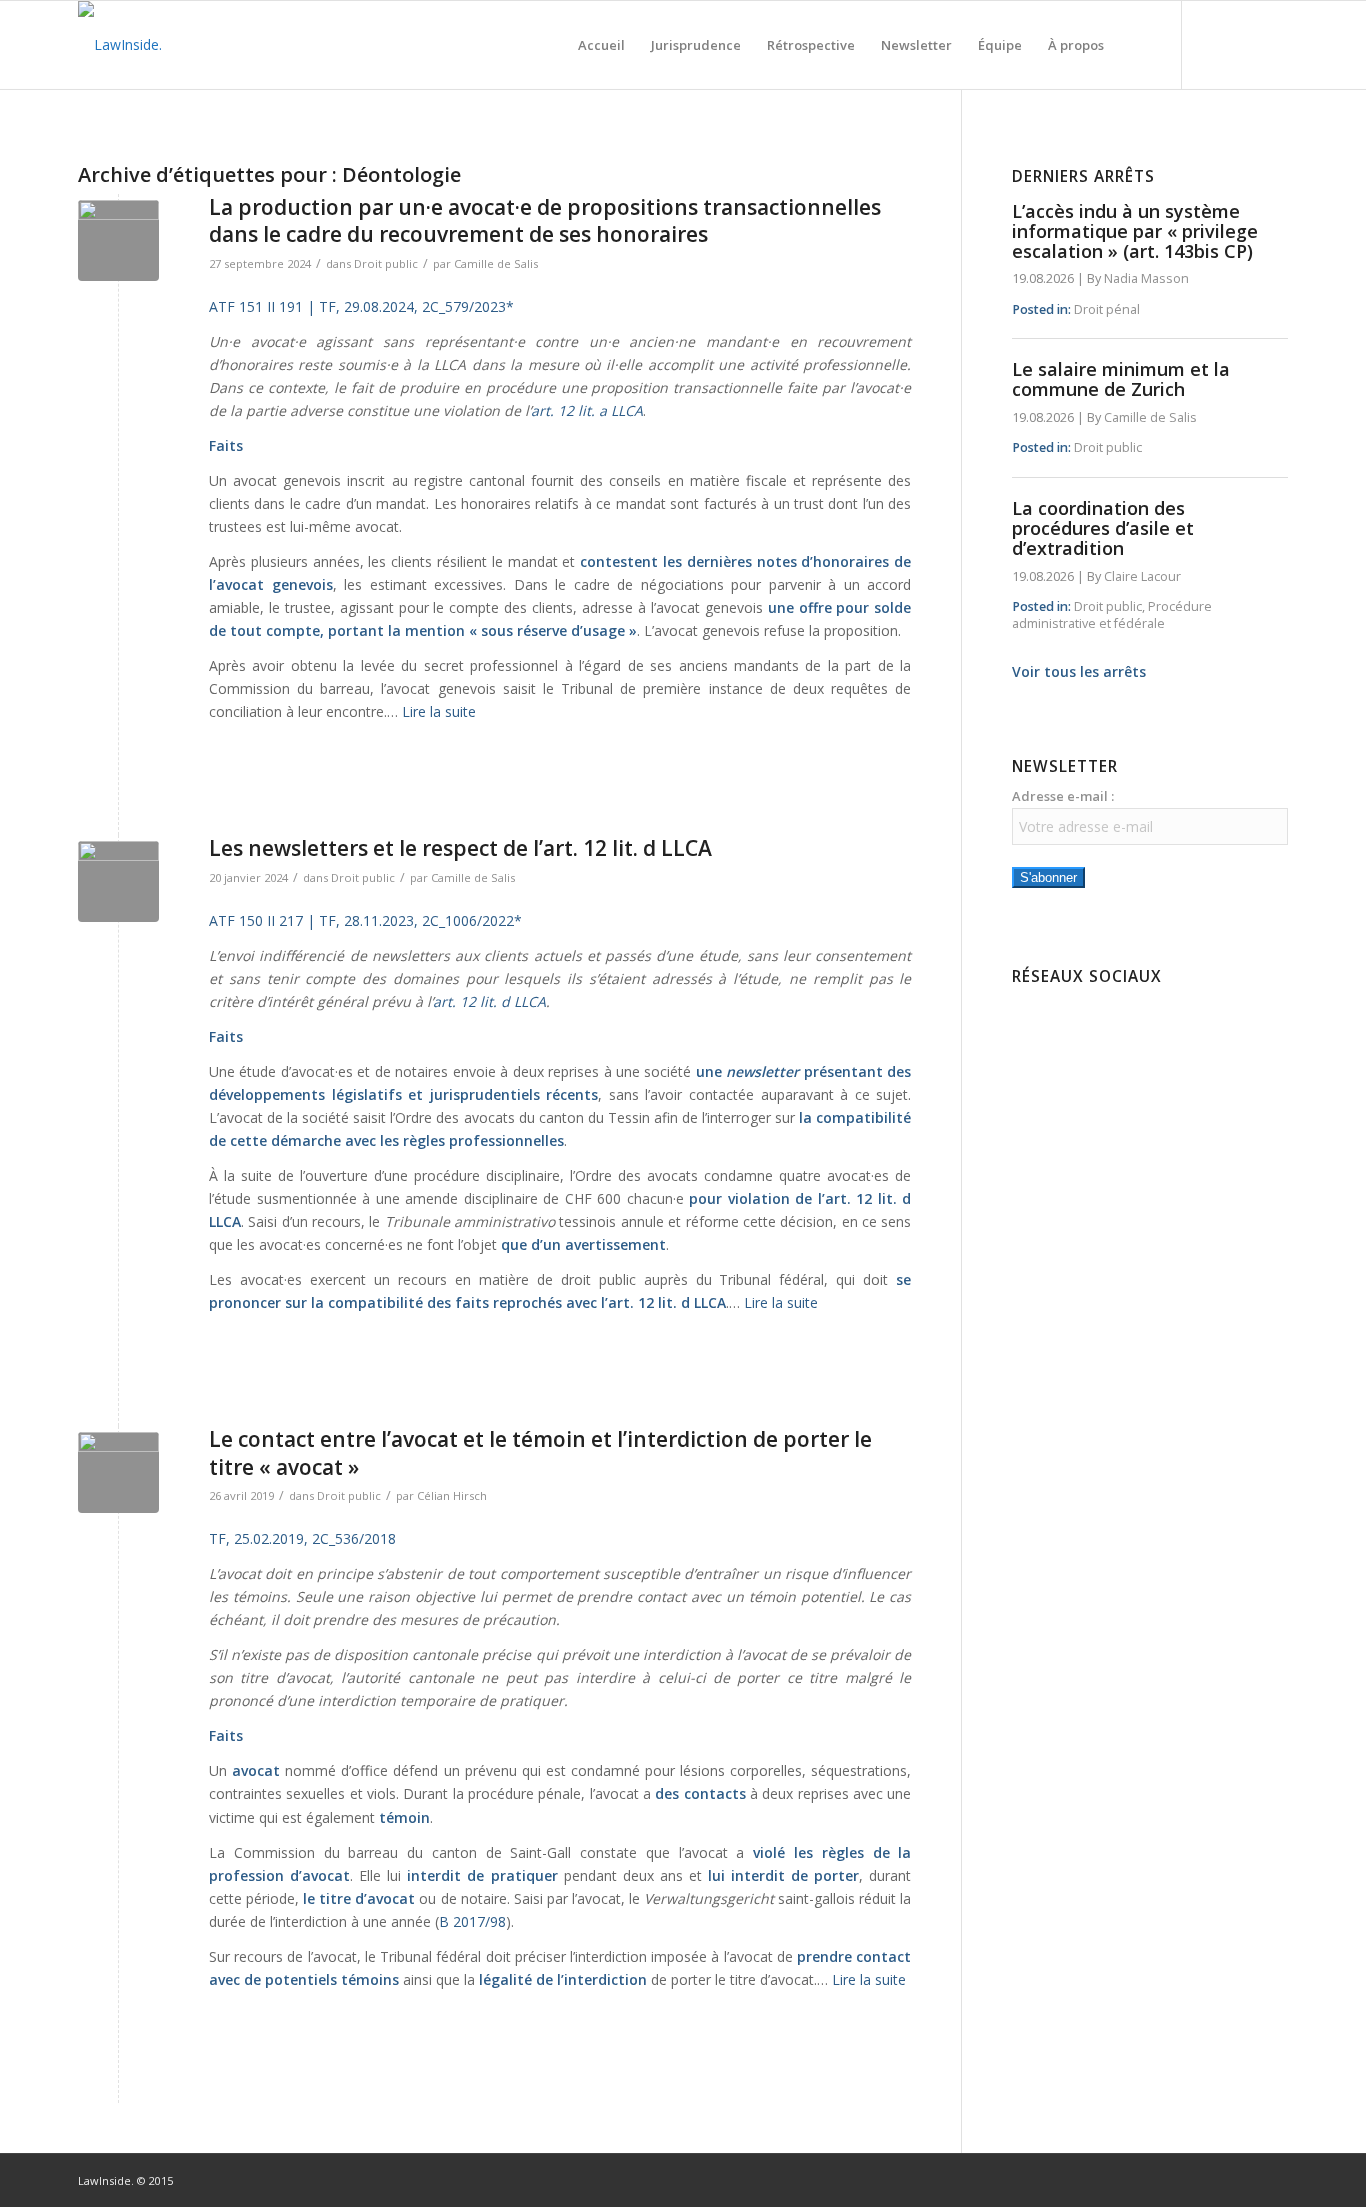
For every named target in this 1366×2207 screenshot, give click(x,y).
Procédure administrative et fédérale (1112, 615)
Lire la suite (439, 711)
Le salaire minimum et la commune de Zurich (1121, 379)
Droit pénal (1107, 309)
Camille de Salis (496, 263)
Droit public (386, 263)
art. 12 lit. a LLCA (587, 410)
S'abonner (1048, 877)
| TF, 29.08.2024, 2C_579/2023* (410, 306)
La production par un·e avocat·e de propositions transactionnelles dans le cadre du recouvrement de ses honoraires (545, 220)
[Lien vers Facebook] (1213, 44)
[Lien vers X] (1273, 44)
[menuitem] (601, 45)
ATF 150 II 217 (256, 920)
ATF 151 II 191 (256, 306)
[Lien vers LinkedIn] (1243, 44)
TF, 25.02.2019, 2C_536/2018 (302, 1538)
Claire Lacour (1142, 576)
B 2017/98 (472, 1921)
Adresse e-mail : (1063, 796)
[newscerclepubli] (118, 240)
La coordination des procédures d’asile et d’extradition (1103, 528)
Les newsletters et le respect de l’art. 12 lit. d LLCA (460, 848)
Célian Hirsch (452, 1495)
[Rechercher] (1136, 45)
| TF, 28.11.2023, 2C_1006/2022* (414, 920)
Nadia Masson (1146, 278)
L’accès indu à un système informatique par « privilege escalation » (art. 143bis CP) (1135, 231)
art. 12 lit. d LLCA (489, 1001)
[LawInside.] (120, 45)
